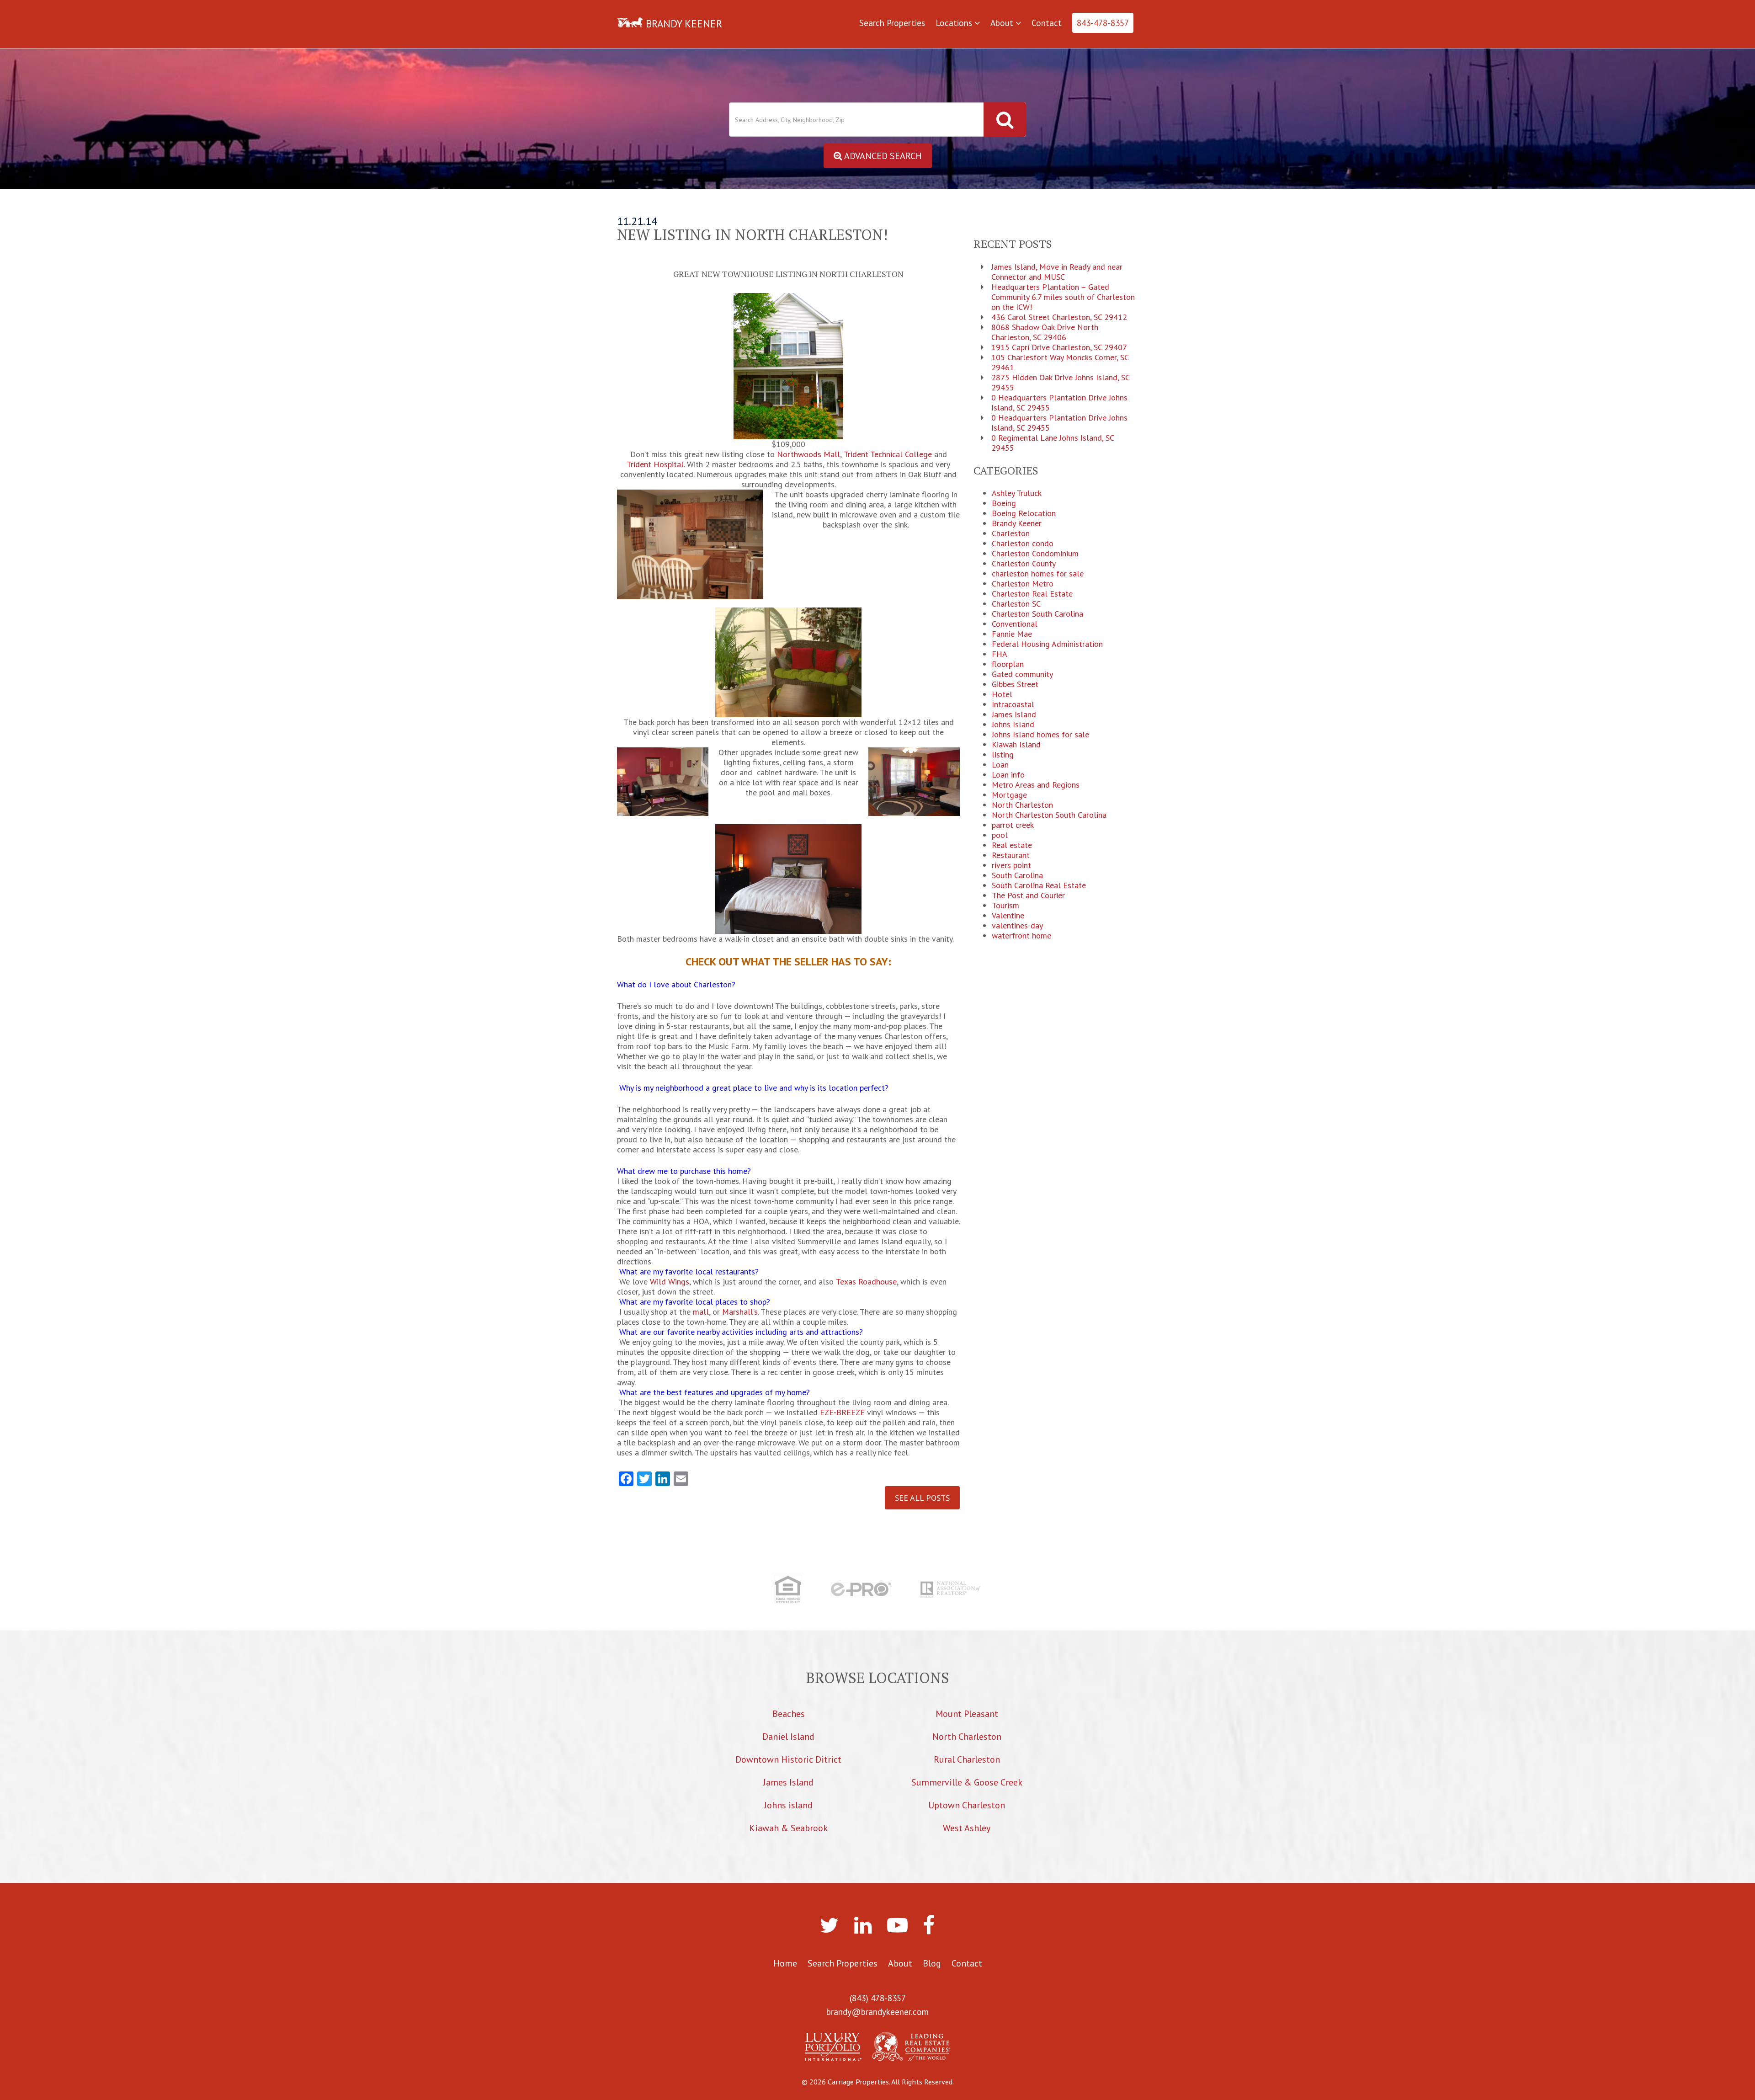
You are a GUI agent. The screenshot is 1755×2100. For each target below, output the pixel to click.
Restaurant (1011, 855)
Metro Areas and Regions (1036, 785)
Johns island (788, 1805)
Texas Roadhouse (866, 1282)
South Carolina (1017, 875)
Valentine (1008, 916)
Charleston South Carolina (1037, 614)
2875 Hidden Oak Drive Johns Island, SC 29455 (1060, 383)
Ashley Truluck (1017, 493)
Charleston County (1024, 564)
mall (701, 1312)
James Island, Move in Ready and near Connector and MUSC (1057, 272)
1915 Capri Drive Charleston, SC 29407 (1059, 347)
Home (785, 1963)
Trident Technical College (888, 454)
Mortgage (1009, 795)
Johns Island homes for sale (1040, 735)
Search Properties (892, 23)
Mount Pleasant (967, 1714)
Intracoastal (1013, 704)
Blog (932, 1963)
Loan (1000, 765)
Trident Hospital (655, 464)
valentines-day (1017, 926)
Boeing (1004, 503)
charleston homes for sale (1038, 574)
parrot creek (1013, 825)
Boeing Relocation (1024, 513)
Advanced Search (882, 156)
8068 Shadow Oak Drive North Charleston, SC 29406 (1045, 332)
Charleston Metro (1023, 584)
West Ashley (967, 1828)
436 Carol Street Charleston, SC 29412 (1059, 317)
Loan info (1008, 775)
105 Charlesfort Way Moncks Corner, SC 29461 (1060, 362)
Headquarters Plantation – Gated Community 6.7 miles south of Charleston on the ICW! (1063, 297)
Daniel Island (788, 1737)
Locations (955, 23)
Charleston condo (1023, 544)
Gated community (1022, 674)
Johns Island (1013, 725)
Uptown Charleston (967, 1805)
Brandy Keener (1017, 523)
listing (1003, 755)
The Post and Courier (1028, 895)
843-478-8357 (1103, 23)
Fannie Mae (1012, 634)
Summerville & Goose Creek (967, 1782)
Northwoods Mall (808, 454)
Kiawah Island (1016, 745)
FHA (1000, 654)
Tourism (1005, 906)
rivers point (1011, 865)
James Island (1014, 714)
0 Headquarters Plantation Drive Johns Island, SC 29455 (1059, 403)
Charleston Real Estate (1032, 594)
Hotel (1002, 694)
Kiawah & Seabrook (788, 1828)
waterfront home (1021, 936)
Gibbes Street (1015, 684)
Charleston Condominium (1035, 554)
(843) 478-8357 (878, 1998)
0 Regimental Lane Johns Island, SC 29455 (1053, 443)
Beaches (789, 1714)
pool (1000, 835)
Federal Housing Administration (1047, 644)
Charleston (1011, 533)
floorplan (1008, 664)
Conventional (1015, 624)
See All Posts (922, 1498)
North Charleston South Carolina (1049, 815)
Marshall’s (740, 1312)
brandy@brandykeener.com (877, 2012)
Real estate (1012, 845)
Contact (1047, 23)
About (1003, 23)
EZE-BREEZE (842, 1412)
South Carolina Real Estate (1039, 885)
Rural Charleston (967, 1759)
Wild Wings (670, 1282)
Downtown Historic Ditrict (788, 1759)
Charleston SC (1016, 604)
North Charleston (1022, 805)
